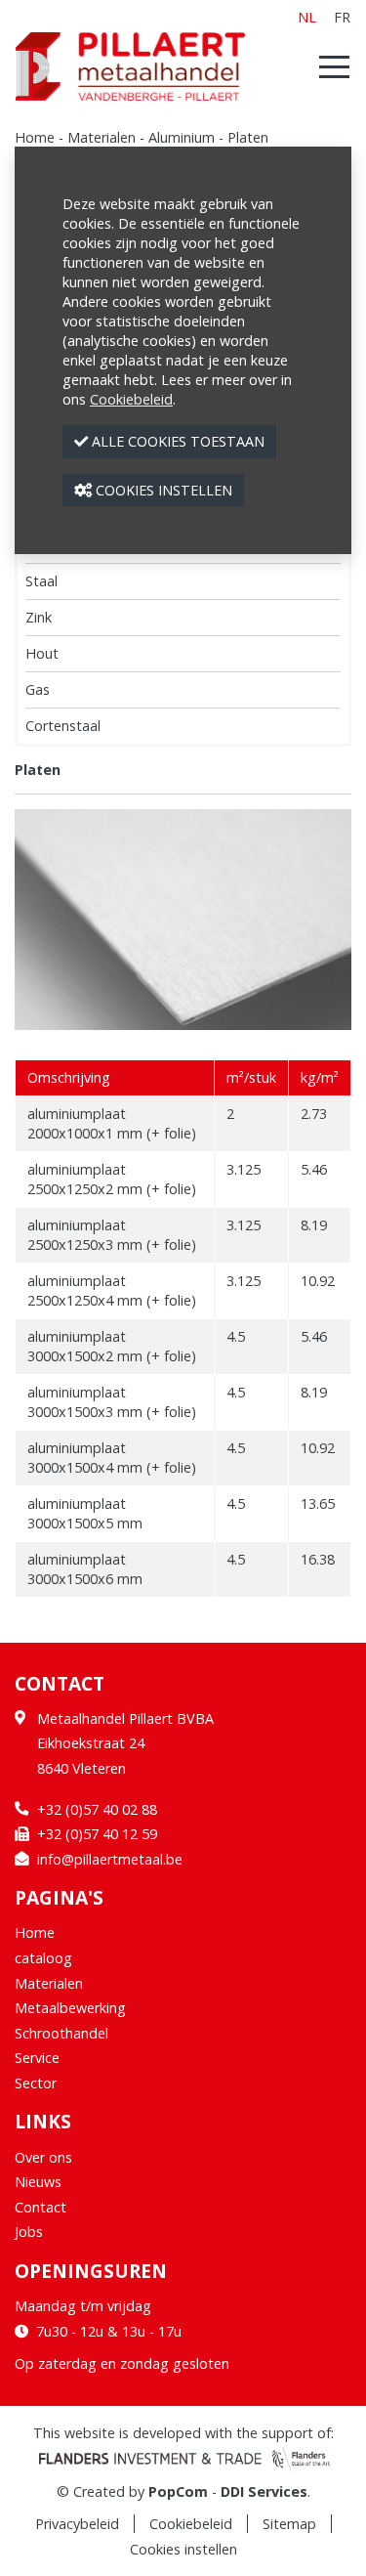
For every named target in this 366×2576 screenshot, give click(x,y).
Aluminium (182, 137)
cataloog (43, 1958)
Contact (41, 2207)
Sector (36, 2083)
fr (342, 17)
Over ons (43, 2157)
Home (35, 137)
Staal (41, 581)
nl (307, 17)
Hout (42, 653)
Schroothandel (61, 2033)
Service (37, 2058)
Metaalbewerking (70, 2008)
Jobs (29, 2232)
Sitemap (289, 2524)
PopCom (178, 2491)
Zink (39, 617)
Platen (248, 137)
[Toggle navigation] (328, 66)
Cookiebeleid (191, 2524)
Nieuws (38, 2182)
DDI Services (264, 2491)
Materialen (102, 137)
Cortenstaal (63, 726)
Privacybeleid (77, 2524)
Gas (38, 689)
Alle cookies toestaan (176, 441)
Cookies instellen (183, 2549)
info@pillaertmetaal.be (110, 1859)
